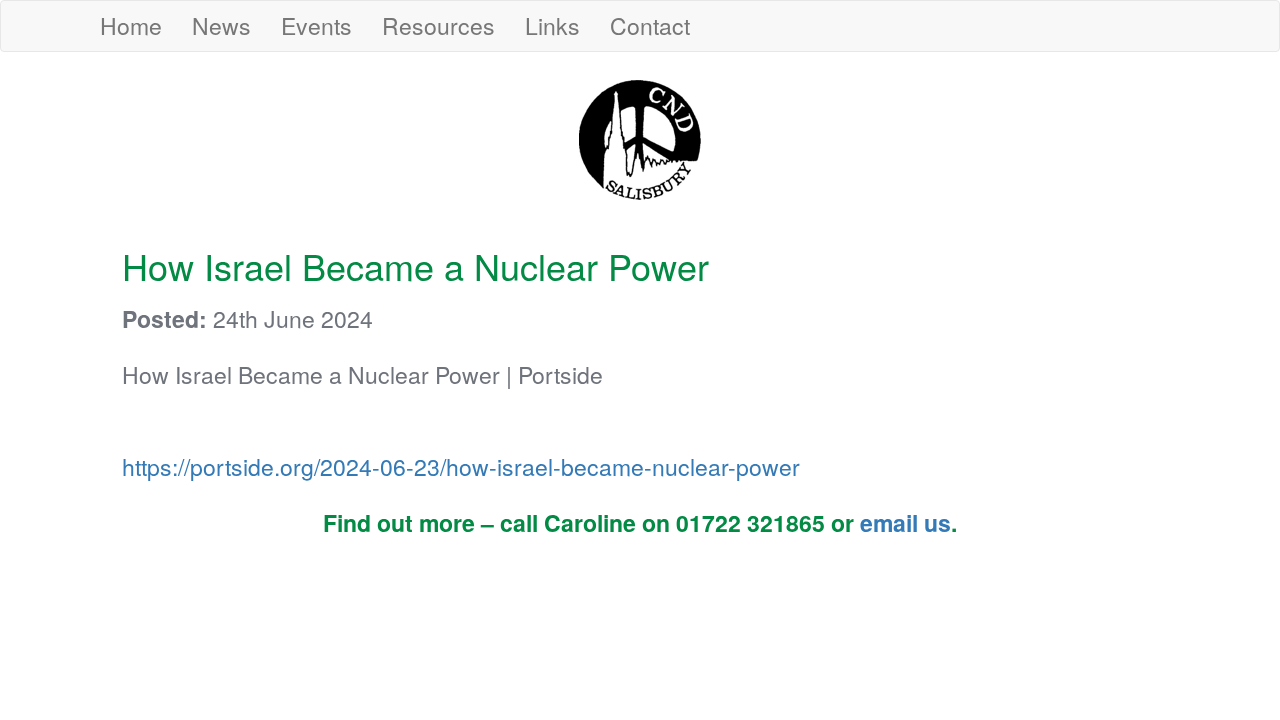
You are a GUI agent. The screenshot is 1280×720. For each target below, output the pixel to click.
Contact (650, 25)
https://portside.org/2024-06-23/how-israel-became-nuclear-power (461, 466)
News (221, 25)
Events (316, 25)
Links (552, 25)
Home (131, 25)
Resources (438, 25)
